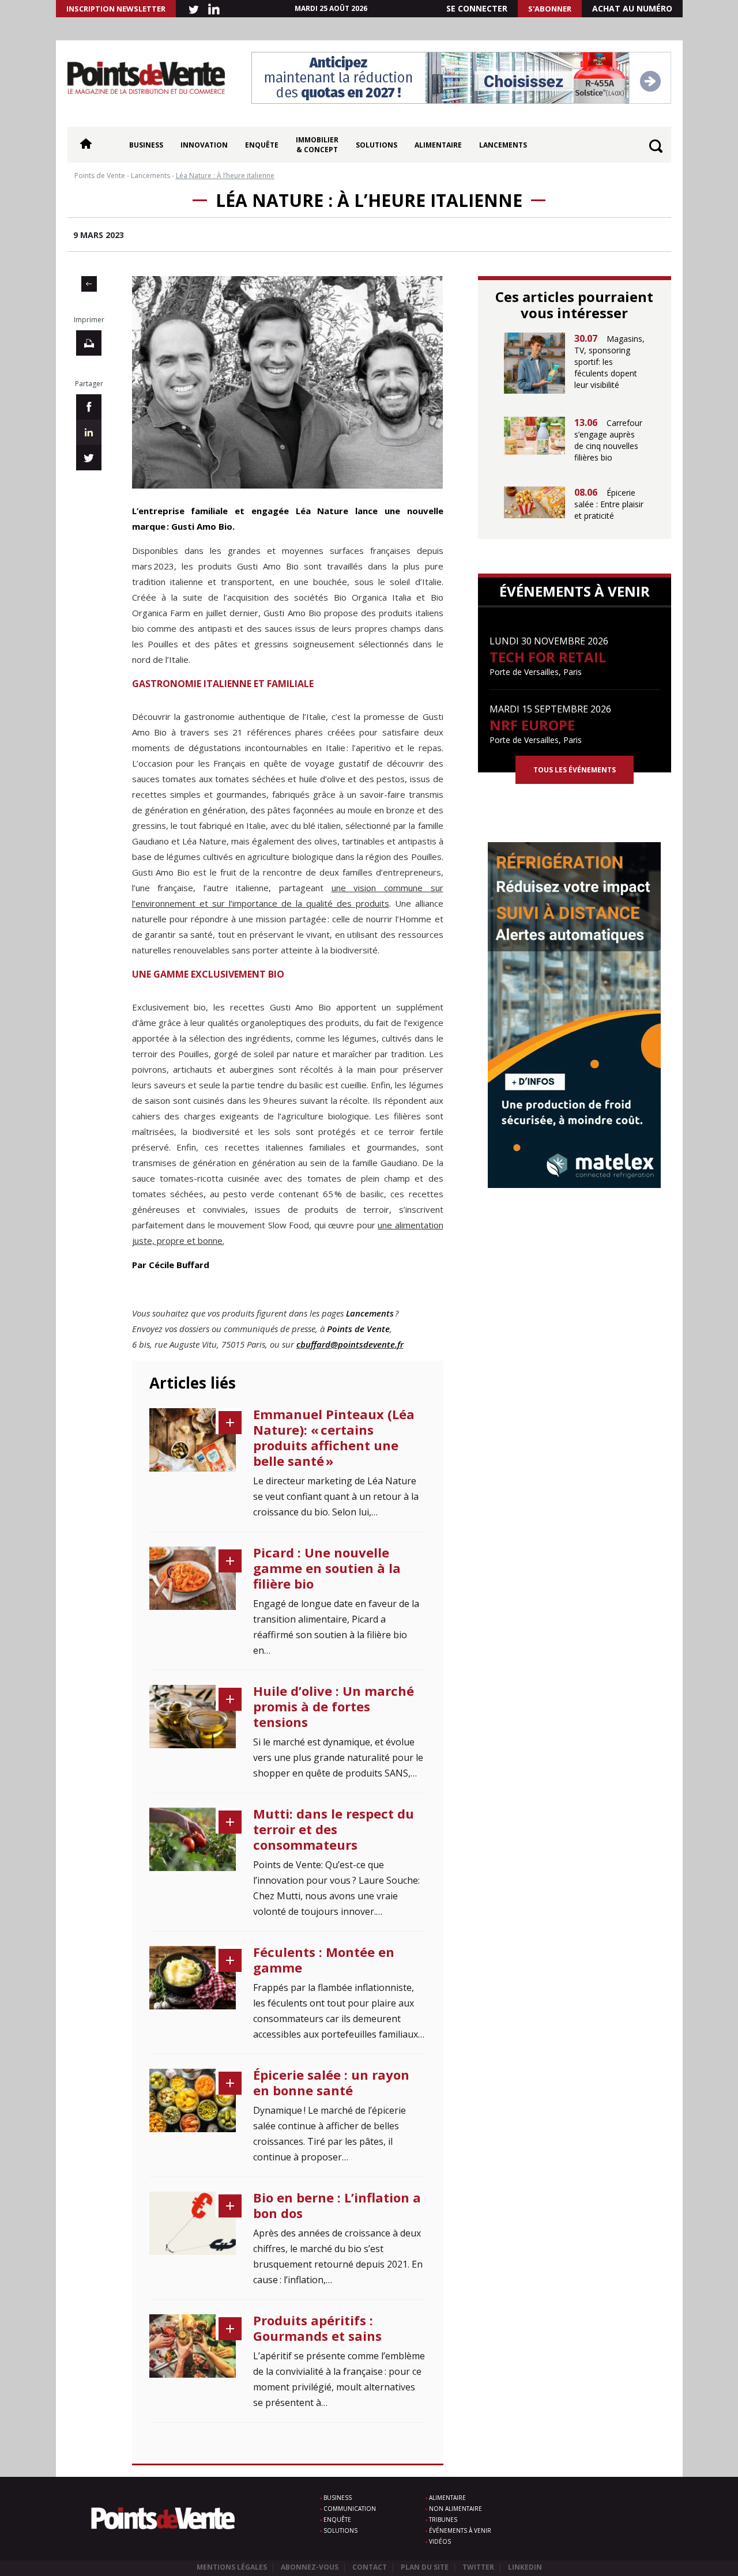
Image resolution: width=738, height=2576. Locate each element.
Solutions (376, 145)
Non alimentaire (455, 2509)
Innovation (204, 145)
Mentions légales (232, 2567)
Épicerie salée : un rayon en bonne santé (331, 2082)
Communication (350, 2509)
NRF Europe (532, 725)
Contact (370, 2567)
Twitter (478, 2567)
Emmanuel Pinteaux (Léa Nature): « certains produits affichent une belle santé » (334, 1437)
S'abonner (550, 9)
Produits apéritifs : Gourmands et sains (317, 2328)
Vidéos (440, 2541)
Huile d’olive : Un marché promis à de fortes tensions (334, 1706)
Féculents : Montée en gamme (324, 1960)
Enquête (262, 145)
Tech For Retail (548, 657)
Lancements (503, 145)
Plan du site (425, 2567)
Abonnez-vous (310, 2567)
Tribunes (443, 2520)
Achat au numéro (632, 8)
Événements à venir (460, 2530)
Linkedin (525, 2567)
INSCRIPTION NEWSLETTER (116, 9)
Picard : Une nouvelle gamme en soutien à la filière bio (327, 1568)
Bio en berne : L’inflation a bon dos (337, 2205)
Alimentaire (438, 145)
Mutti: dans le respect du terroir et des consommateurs (334, 1829)
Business (146, 145)
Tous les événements (575, 770)
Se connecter (477, 8)
